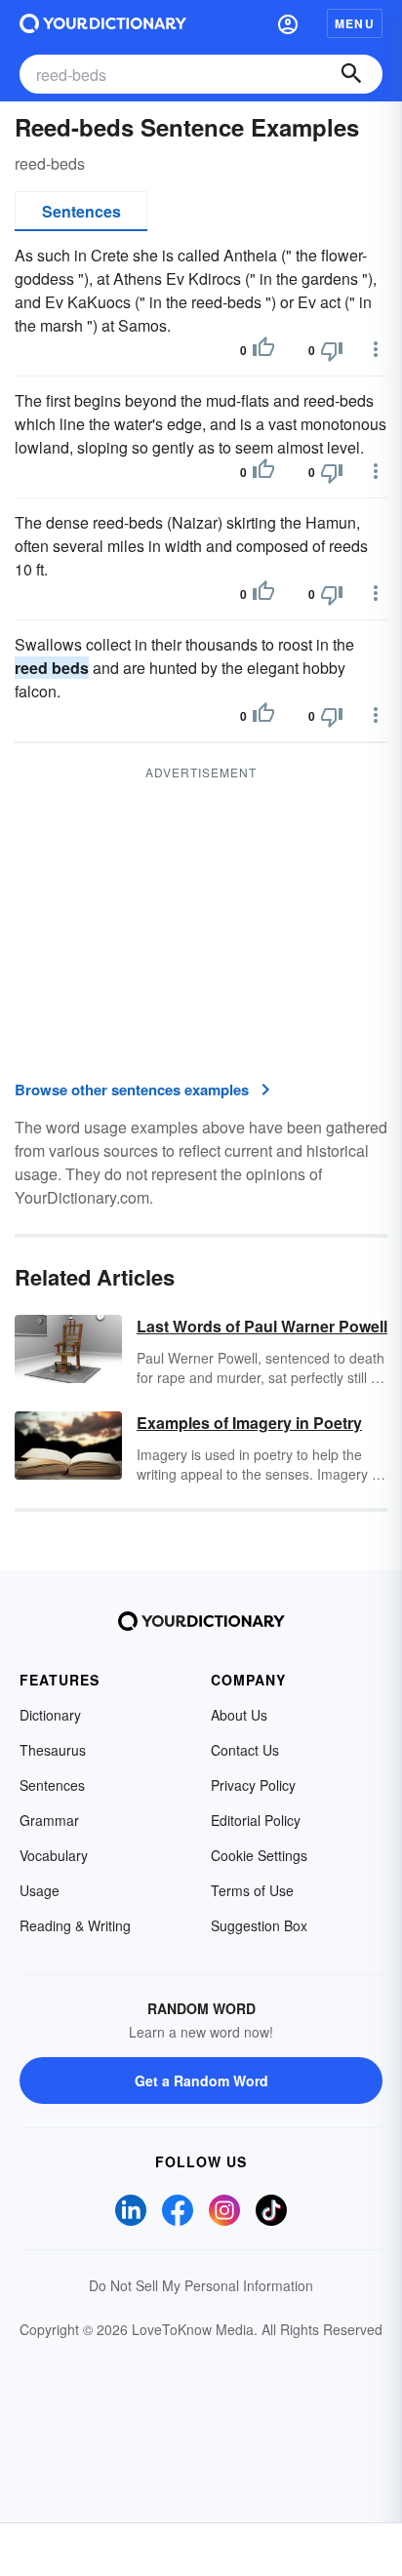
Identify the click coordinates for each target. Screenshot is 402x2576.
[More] (376, 349)
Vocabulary (54, 1855)
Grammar (49, 1820)
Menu (355, 23)
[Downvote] (332, 350)
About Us (239, 1715)
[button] (288, 23)
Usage (40, 1890)
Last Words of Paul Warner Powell (262, 1326)
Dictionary (50, 1715)
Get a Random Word (201, 2081)
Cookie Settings (259, 1855)
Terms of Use (252, 1890)
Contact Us (245, 1750)
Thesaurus (53, 1750)
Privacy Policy (253, 1785)
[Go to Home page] (103, 23)
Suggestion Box (259, 1925)
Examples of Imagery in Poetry (249, 1423)
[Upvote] (263, 350)
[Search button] (351, 74)
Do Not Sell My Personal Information (201, 2285)
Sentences (81, 211)
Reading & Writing (75, 1925)
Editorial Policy (256, 1820)
